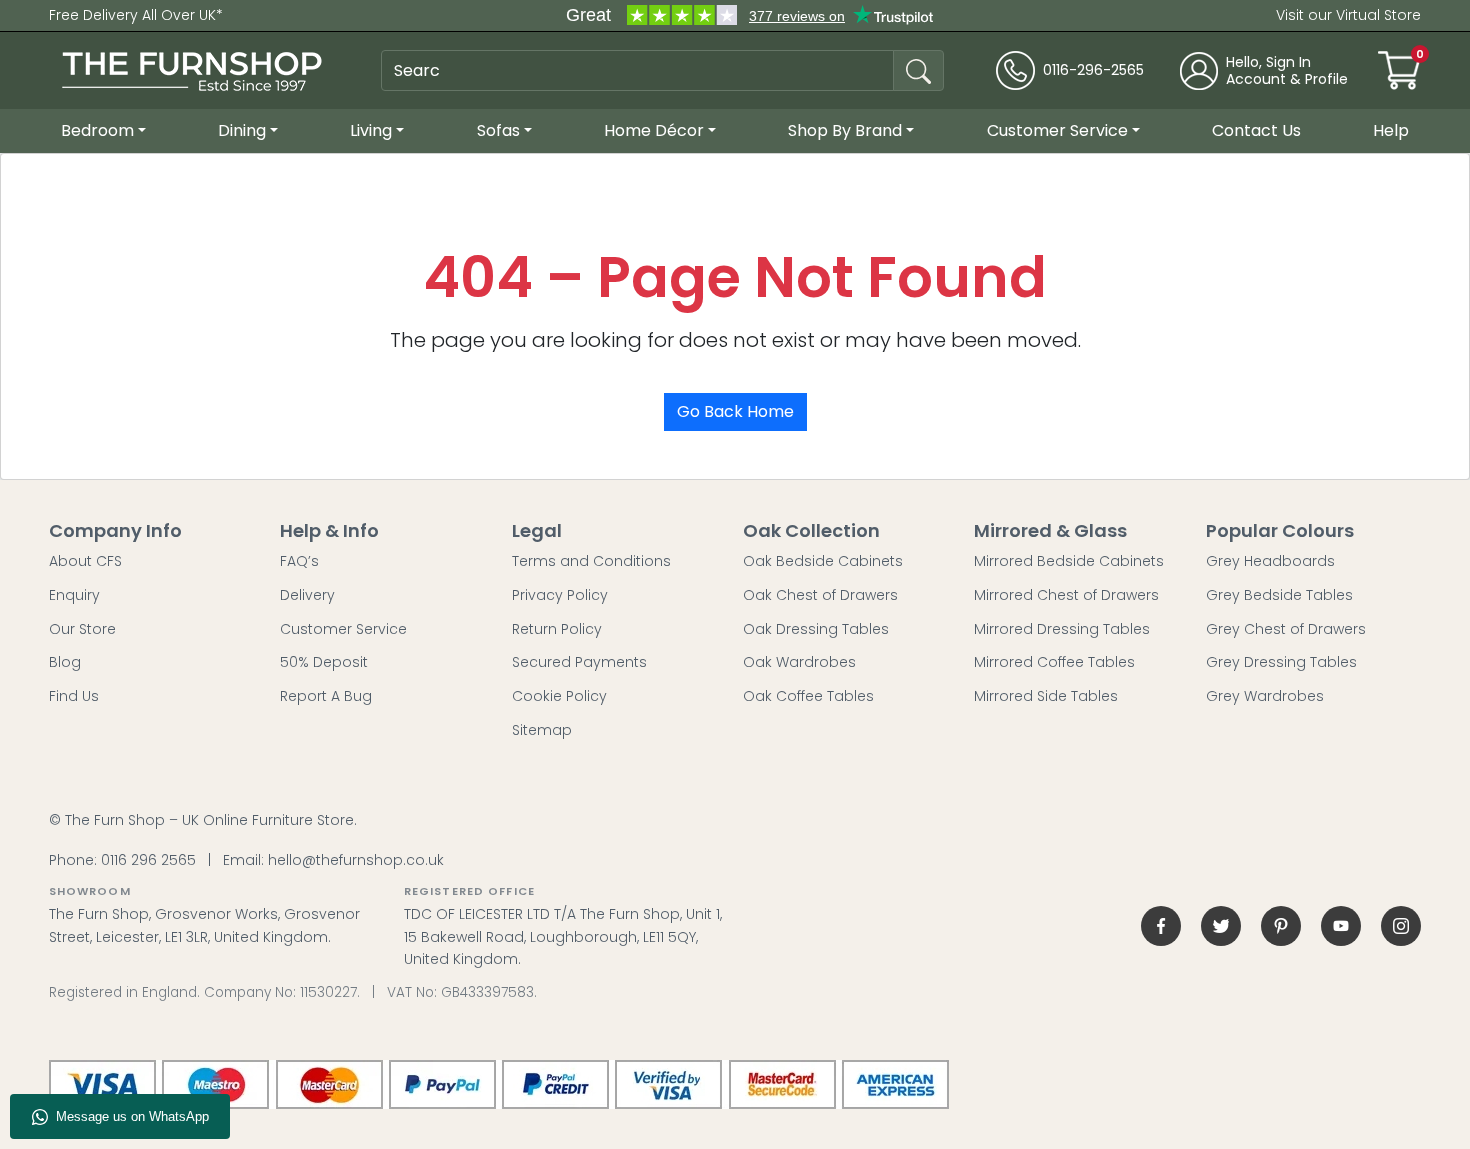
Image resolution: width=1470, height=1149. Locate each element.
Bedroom (97, 130)
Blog (65, 662)
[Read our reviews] (749, 15)
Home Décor (654, 130)
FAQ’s (299, 561)
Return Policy (557, 629)
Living (371, 130)
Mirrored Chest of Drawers (1066, 595)
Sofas (498, 130)
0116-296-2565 (1093, 70)
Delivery (307, 595)
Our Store (82, 629)
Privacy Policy (560, 595)
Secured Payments (579, 662)
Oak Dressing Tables (816, 629)
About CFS (85, 561)
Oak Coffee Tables (808, 696)
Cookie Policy (559, 696)
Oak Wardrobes (799, 662)
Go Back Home (735, 411)
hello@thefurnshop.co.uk (356, 860)
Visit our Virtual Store (1348, 15)
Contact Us (1256, 130)
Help (1391, 130)
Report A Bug (326, 696)
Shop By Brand (845, 130)
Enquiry (74, 595)
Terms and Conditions (591, 561)
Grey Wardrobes (1265, 696)
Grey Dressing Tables (1281, 662)
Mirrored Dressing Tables (1062, 629)
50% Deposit (324, 662)
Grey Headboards (1270, 561)
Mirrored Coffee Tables (1054, 662)
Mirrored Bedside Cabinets (1069, 561)
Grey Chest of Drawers (1286, 629)
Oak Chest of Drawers (820, 595)
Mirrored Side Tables (1046, 696)
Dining (242, 130)
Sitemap (542, 730)
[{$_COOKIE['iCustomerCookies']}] (1401, 926)
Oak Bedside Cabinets (823, 561)
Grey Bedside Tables (1279, 595)
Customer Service (1057, 130)
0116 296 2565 (148, 860)
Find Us (74, 696)
